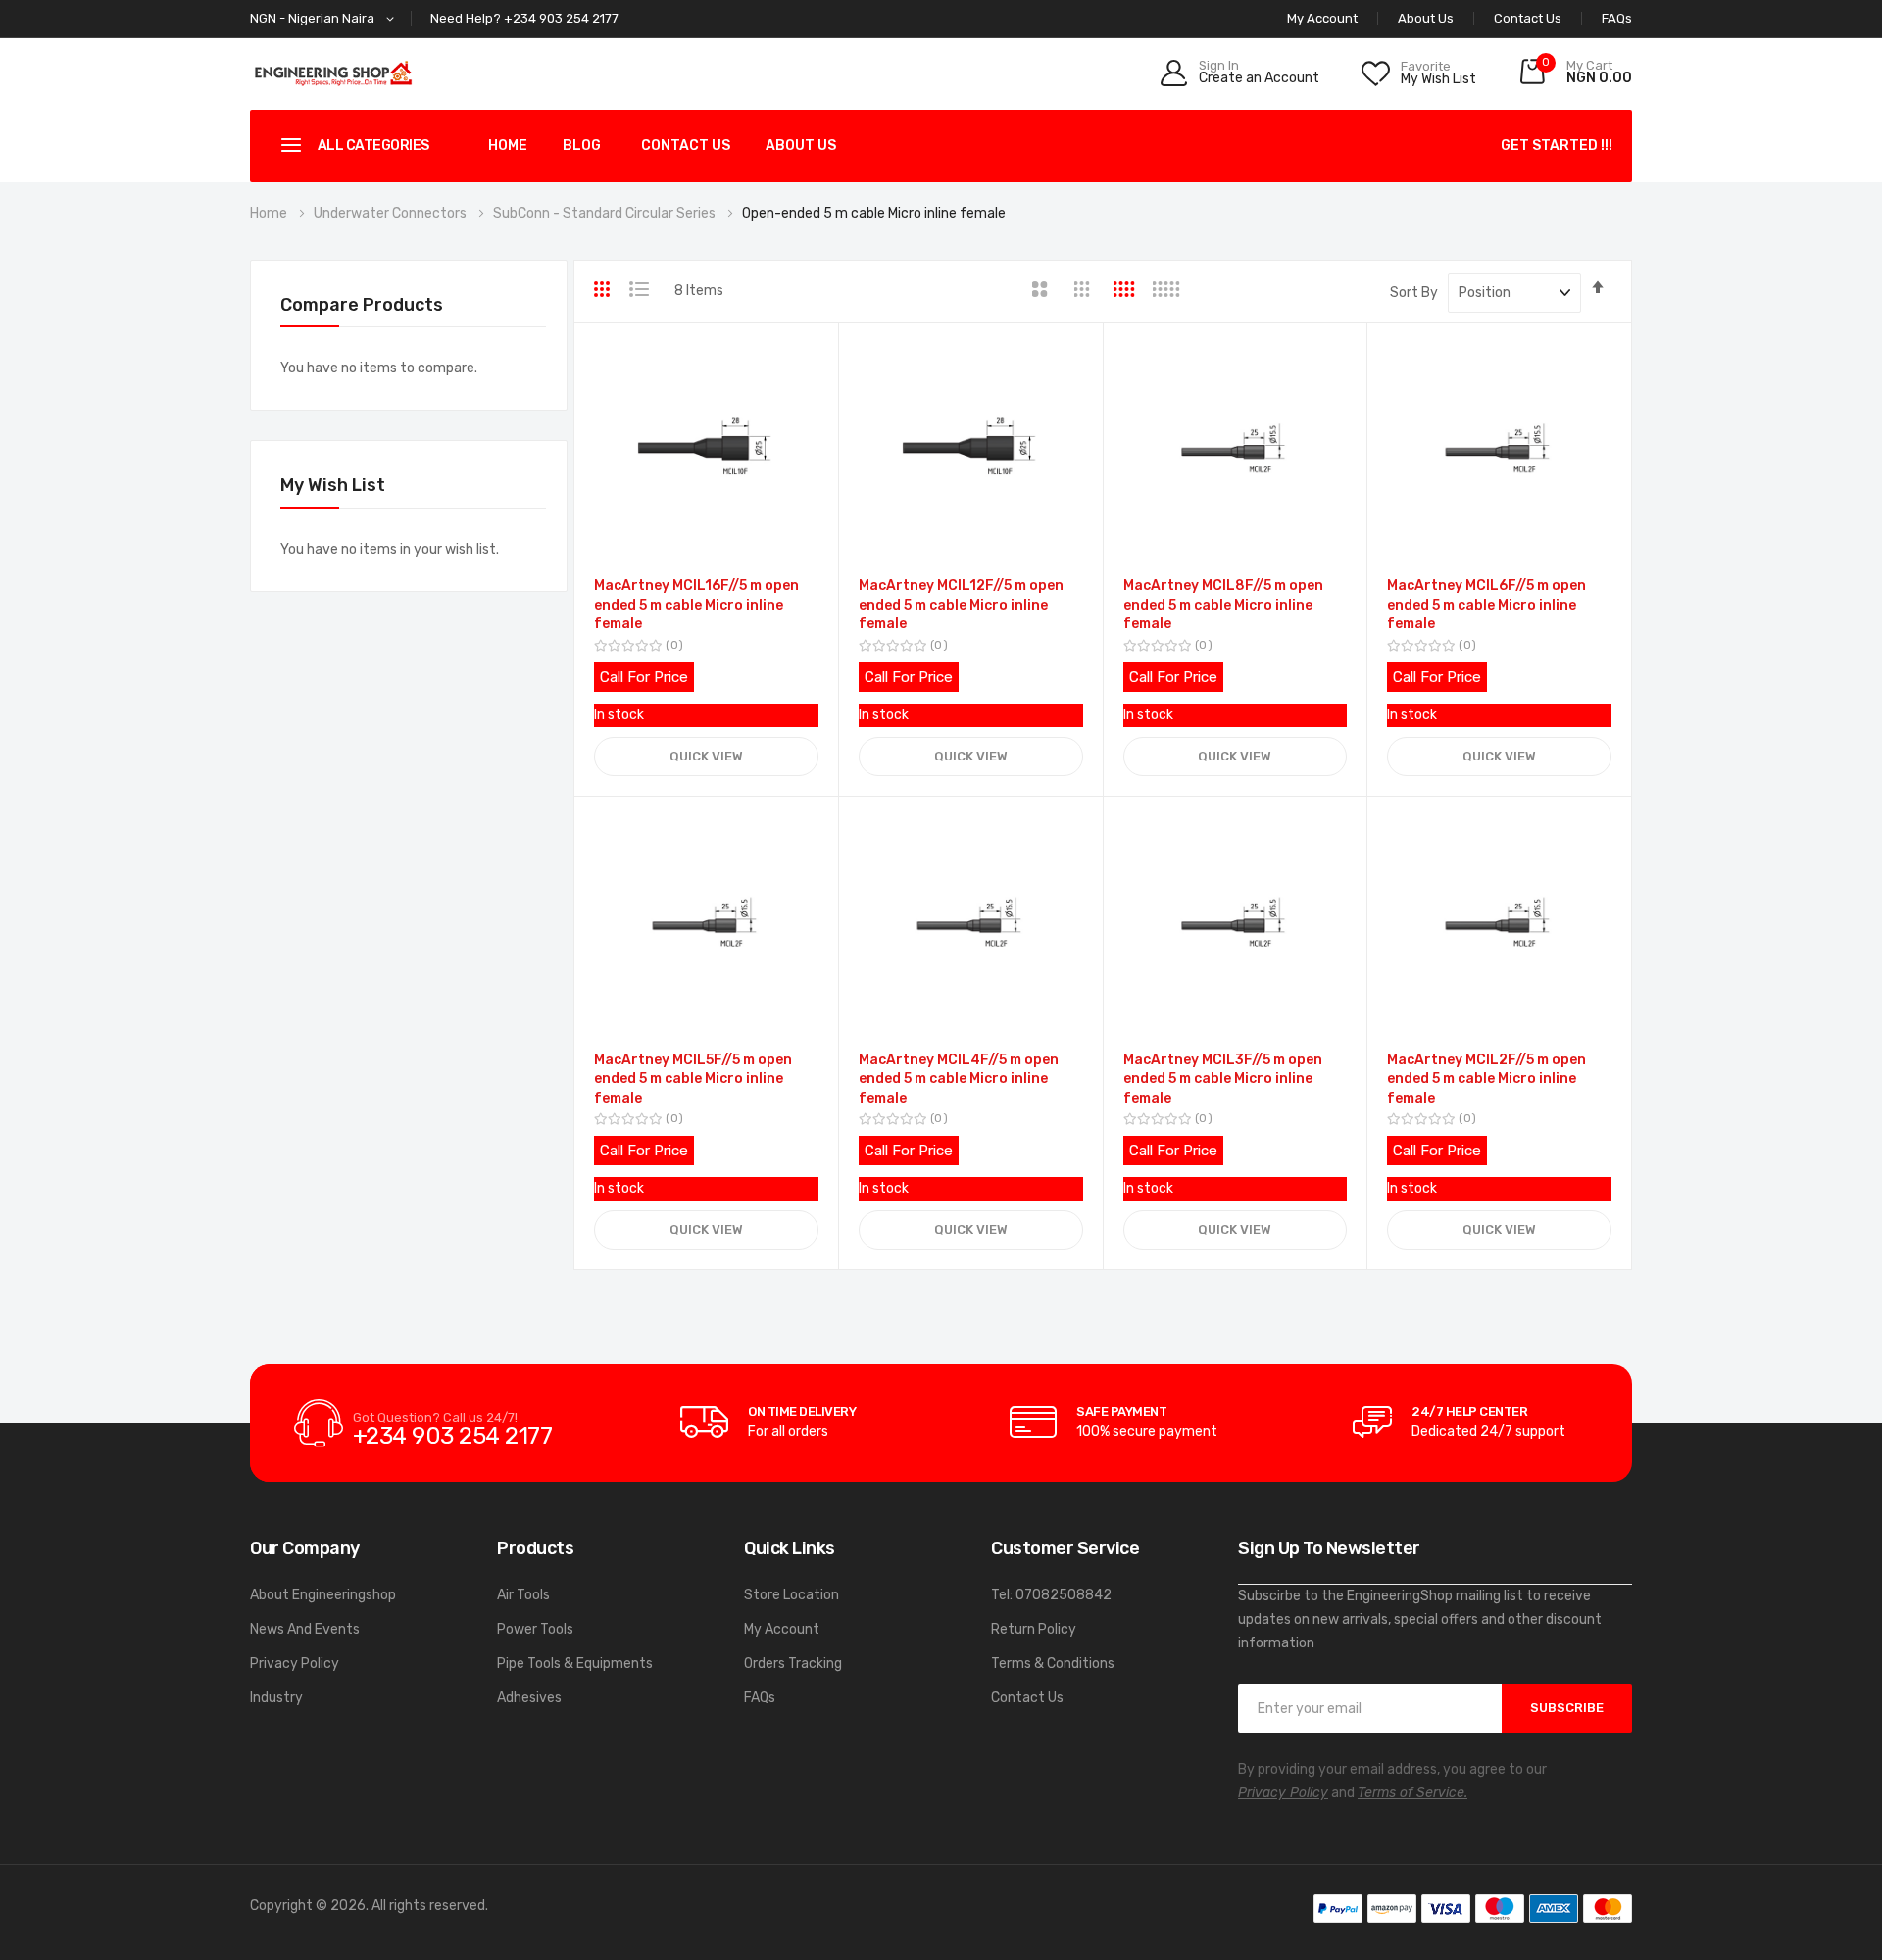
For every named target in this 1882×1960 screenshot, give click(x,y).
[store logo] (333, 73)
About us (801, 146)
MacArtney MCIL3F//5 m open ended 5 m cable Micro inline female (1223, 1079)
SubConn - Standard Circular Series (606, 213)
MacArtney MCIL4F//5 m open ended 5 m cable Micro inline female (959, 1079)
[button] (325, 19)
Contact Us (1528, 18)
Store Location (792, 1595)
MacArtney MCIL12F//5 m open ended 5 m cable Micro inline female (961, 605)
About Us (1426, 18)
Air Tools (523, 1595)
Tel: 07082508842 (1051, 1595)
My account (1322, 18)
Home (508, 146)
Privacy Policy (295, 1664)
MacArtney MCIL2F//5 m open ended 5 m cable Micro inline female (1486, 1079)
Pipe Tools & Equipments (575, 1664)
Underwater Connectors (392, 213)
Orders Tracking (793, 1664)
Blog (582, 146)
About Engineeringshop (323, 1595)
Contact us (686, 146)
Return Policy (1034, 1629)
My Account (782, 1629)
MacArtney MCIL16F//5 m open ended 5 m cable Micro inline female (696, 605)
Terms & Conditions (1053, 1664)
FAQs (1617, 18)
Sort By (1414, 293)
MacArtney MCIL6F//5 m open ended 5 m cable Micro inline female (1486, 605)
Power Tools (535, 1629)
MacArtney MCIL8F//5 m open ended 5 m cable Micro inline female (1223, 605)
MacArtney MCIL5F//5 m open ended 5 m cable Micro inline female (693, 1079)
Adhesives (529, 1698)
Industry (276, 1698)
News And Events (305, 1629)
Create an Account (1259, 78)
